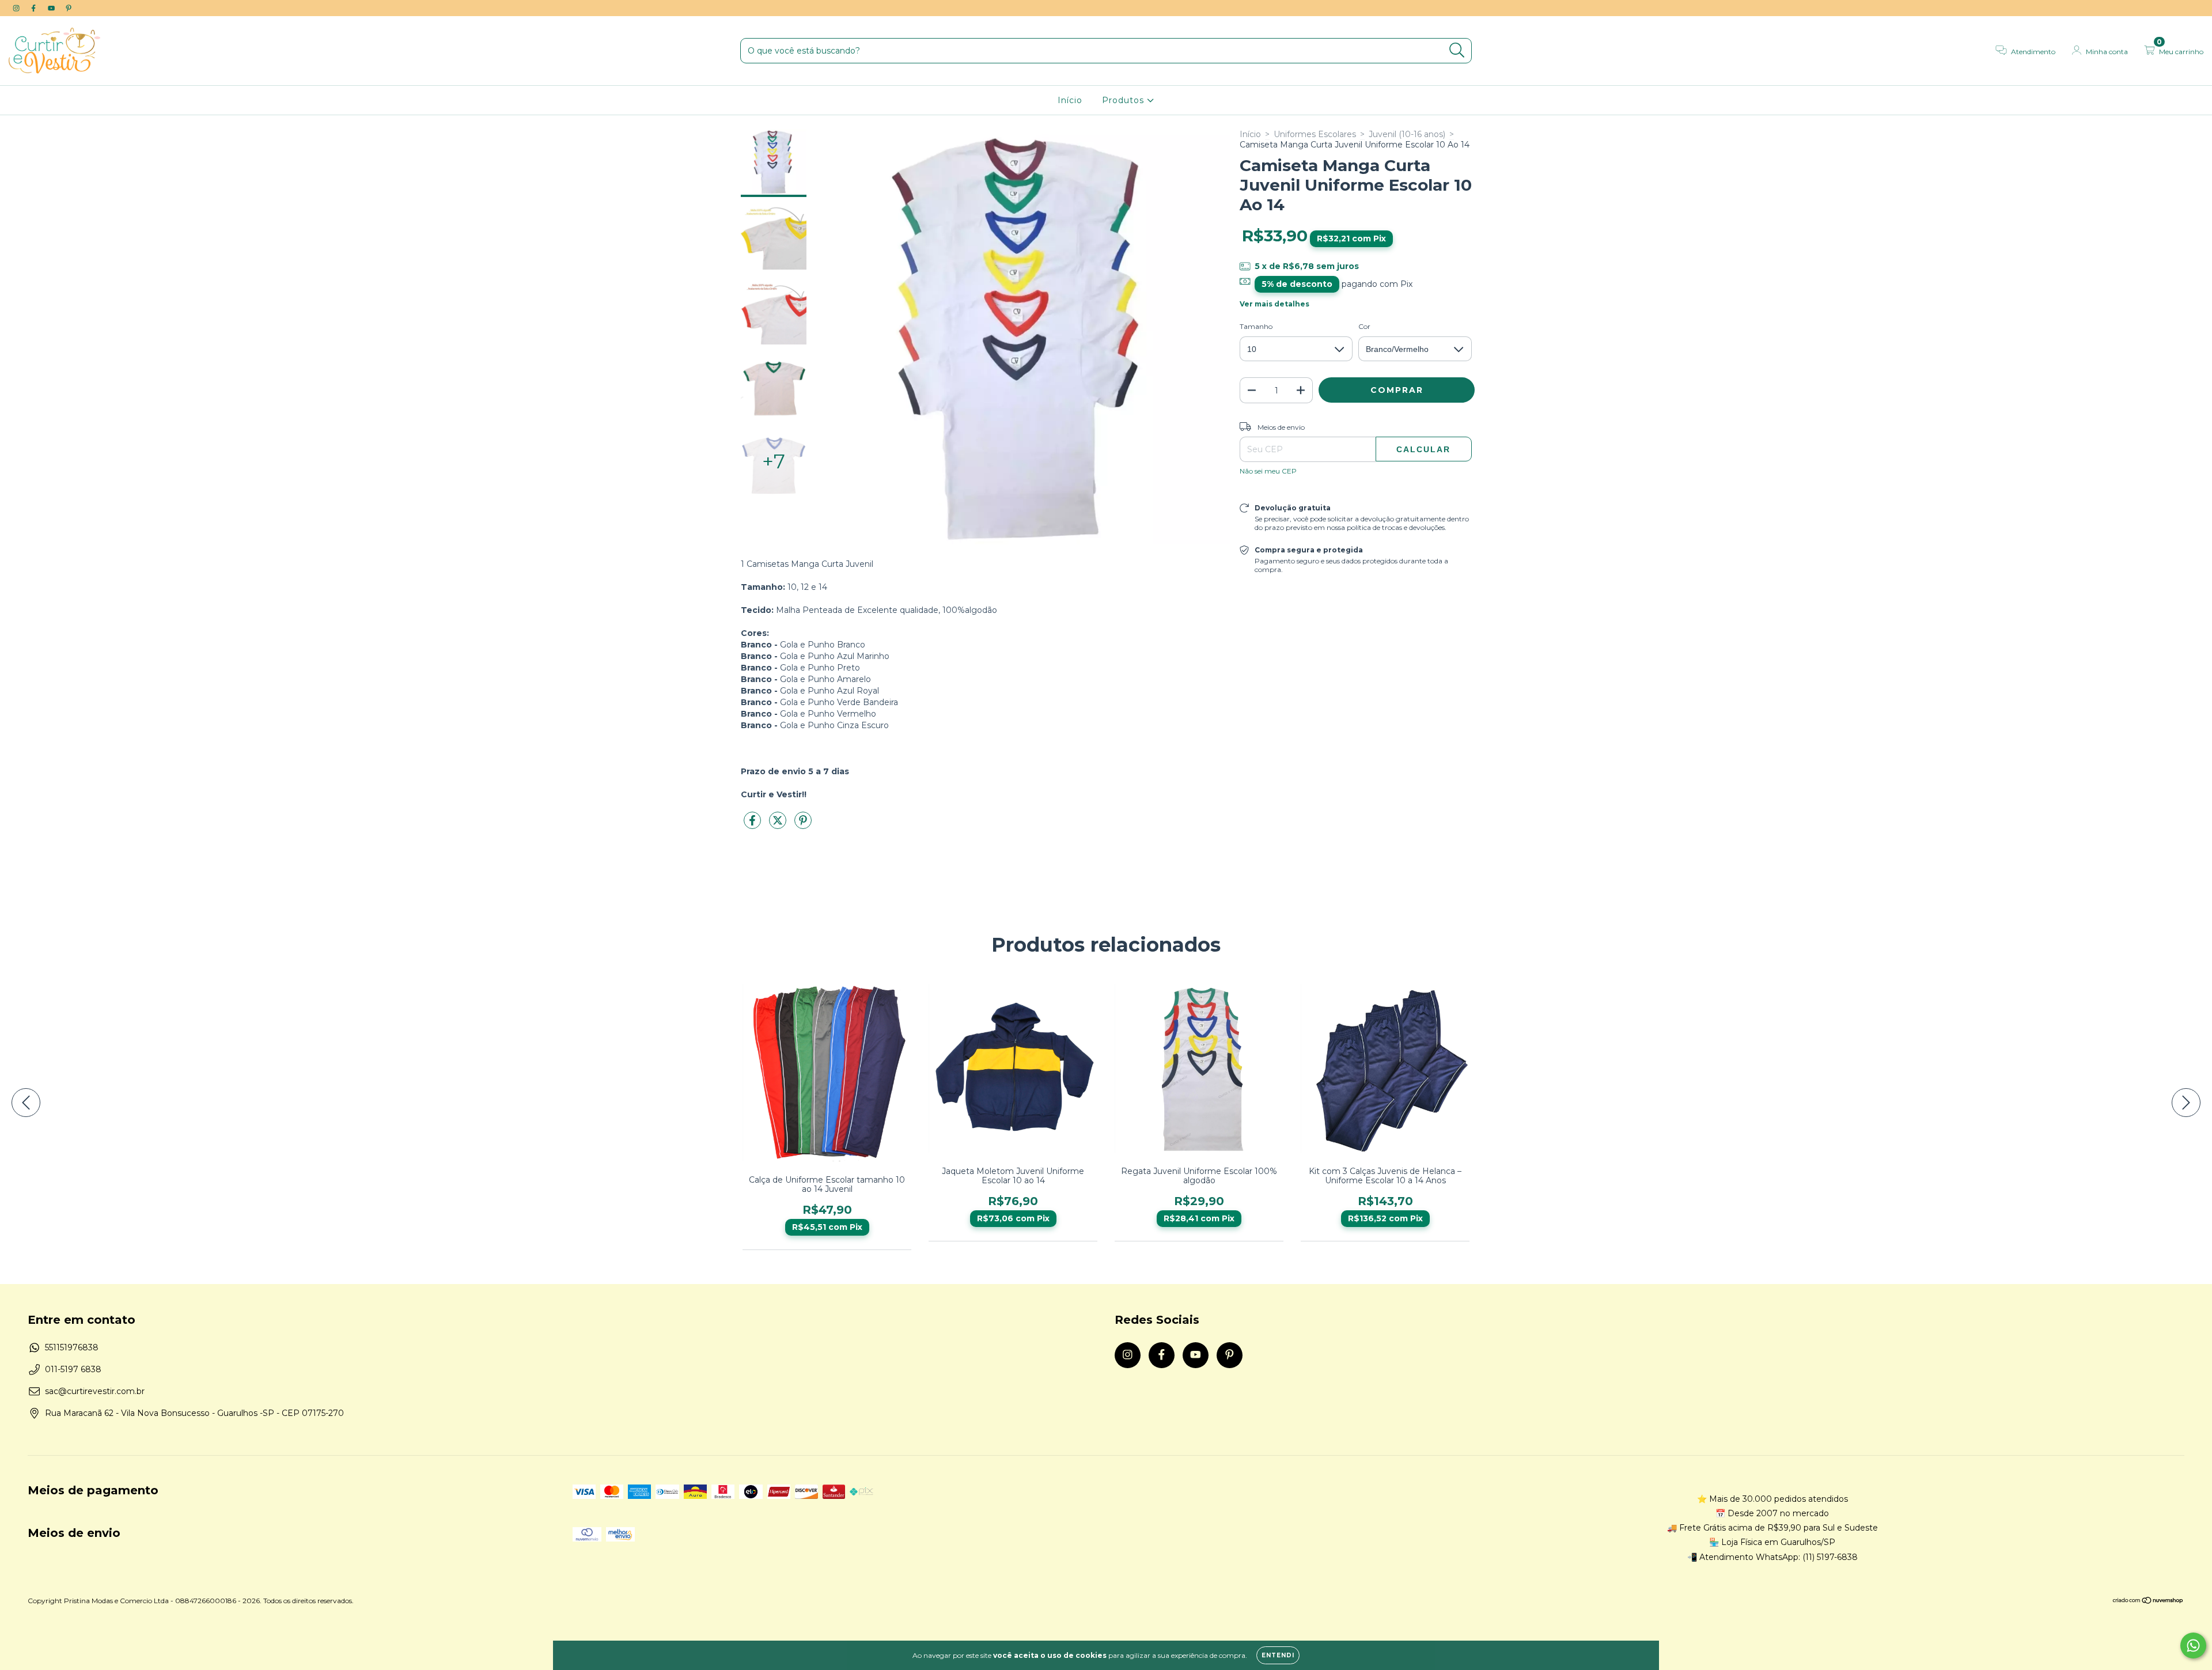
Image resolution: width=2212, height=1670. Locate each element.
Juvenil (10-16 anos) (1407, 134)
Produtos (1124, 100)
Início (1070, 100)
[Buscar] (1457, 50)
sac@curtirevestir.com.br (95, 1391)
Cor (1364, 326)
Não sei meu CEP (1268, 471)
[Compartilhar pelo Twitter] (779, 825)
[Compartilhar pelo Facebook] (753, 825)
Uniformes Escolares (1315, 134)
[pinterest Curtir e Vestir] (69, 8)
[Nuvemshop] (2148, 1602)
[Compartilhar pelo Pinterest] (803, 825)
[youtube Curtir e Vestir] (52, 8)
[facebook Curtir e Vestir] (35, 8)
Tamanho (1256, 326)
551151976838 (72, 1347)
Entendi (1278, 1655)
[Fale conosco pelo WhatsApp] (2193, 1646)
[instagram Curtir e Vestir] (17, 8)
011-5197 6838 (73, 1369)
